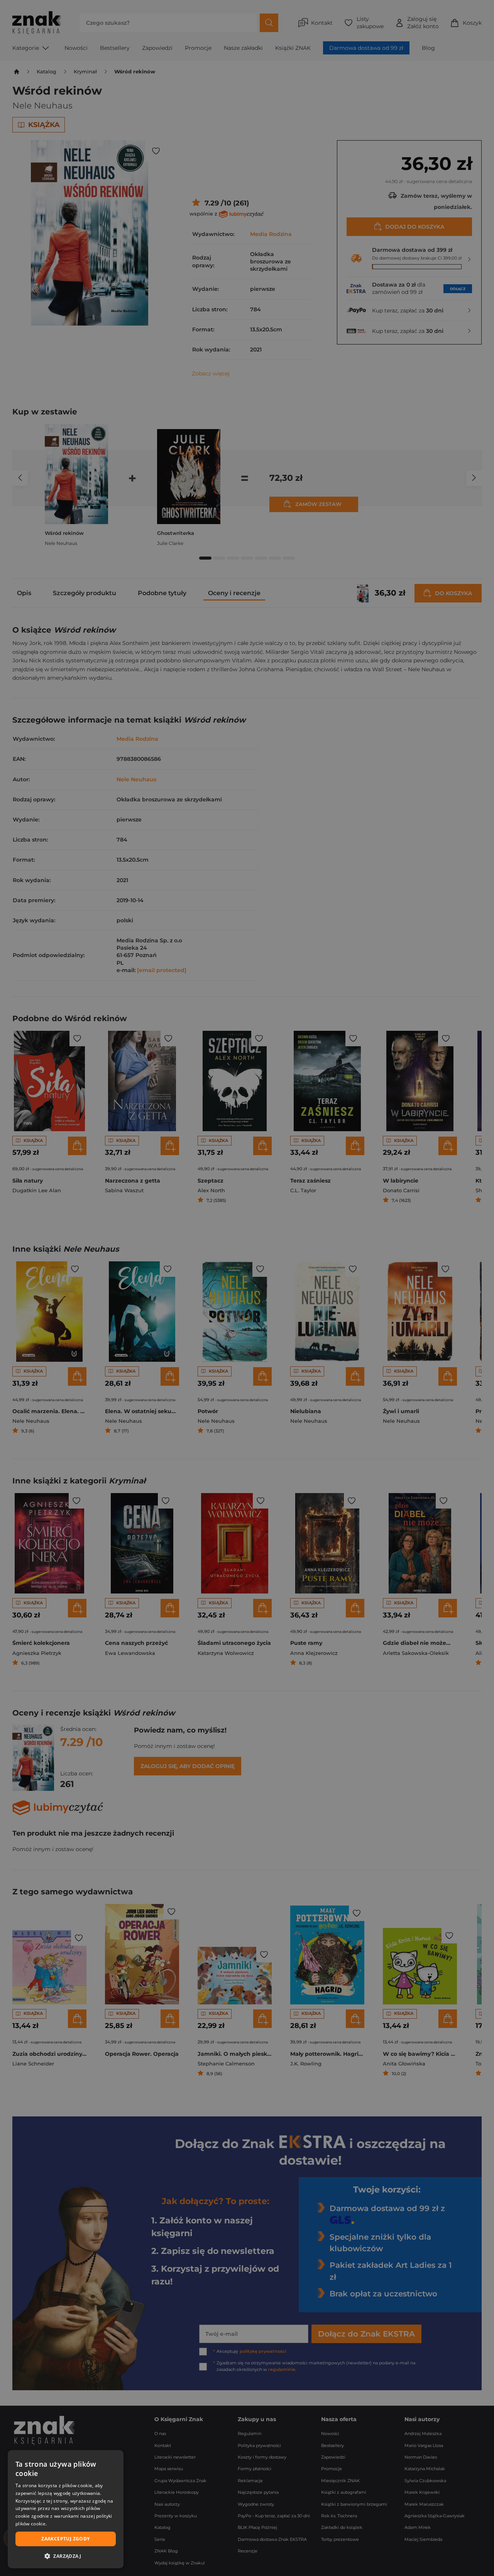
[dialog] (66, 2509)
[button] (66, 2556)
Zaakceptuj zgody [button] (65, 2539)
